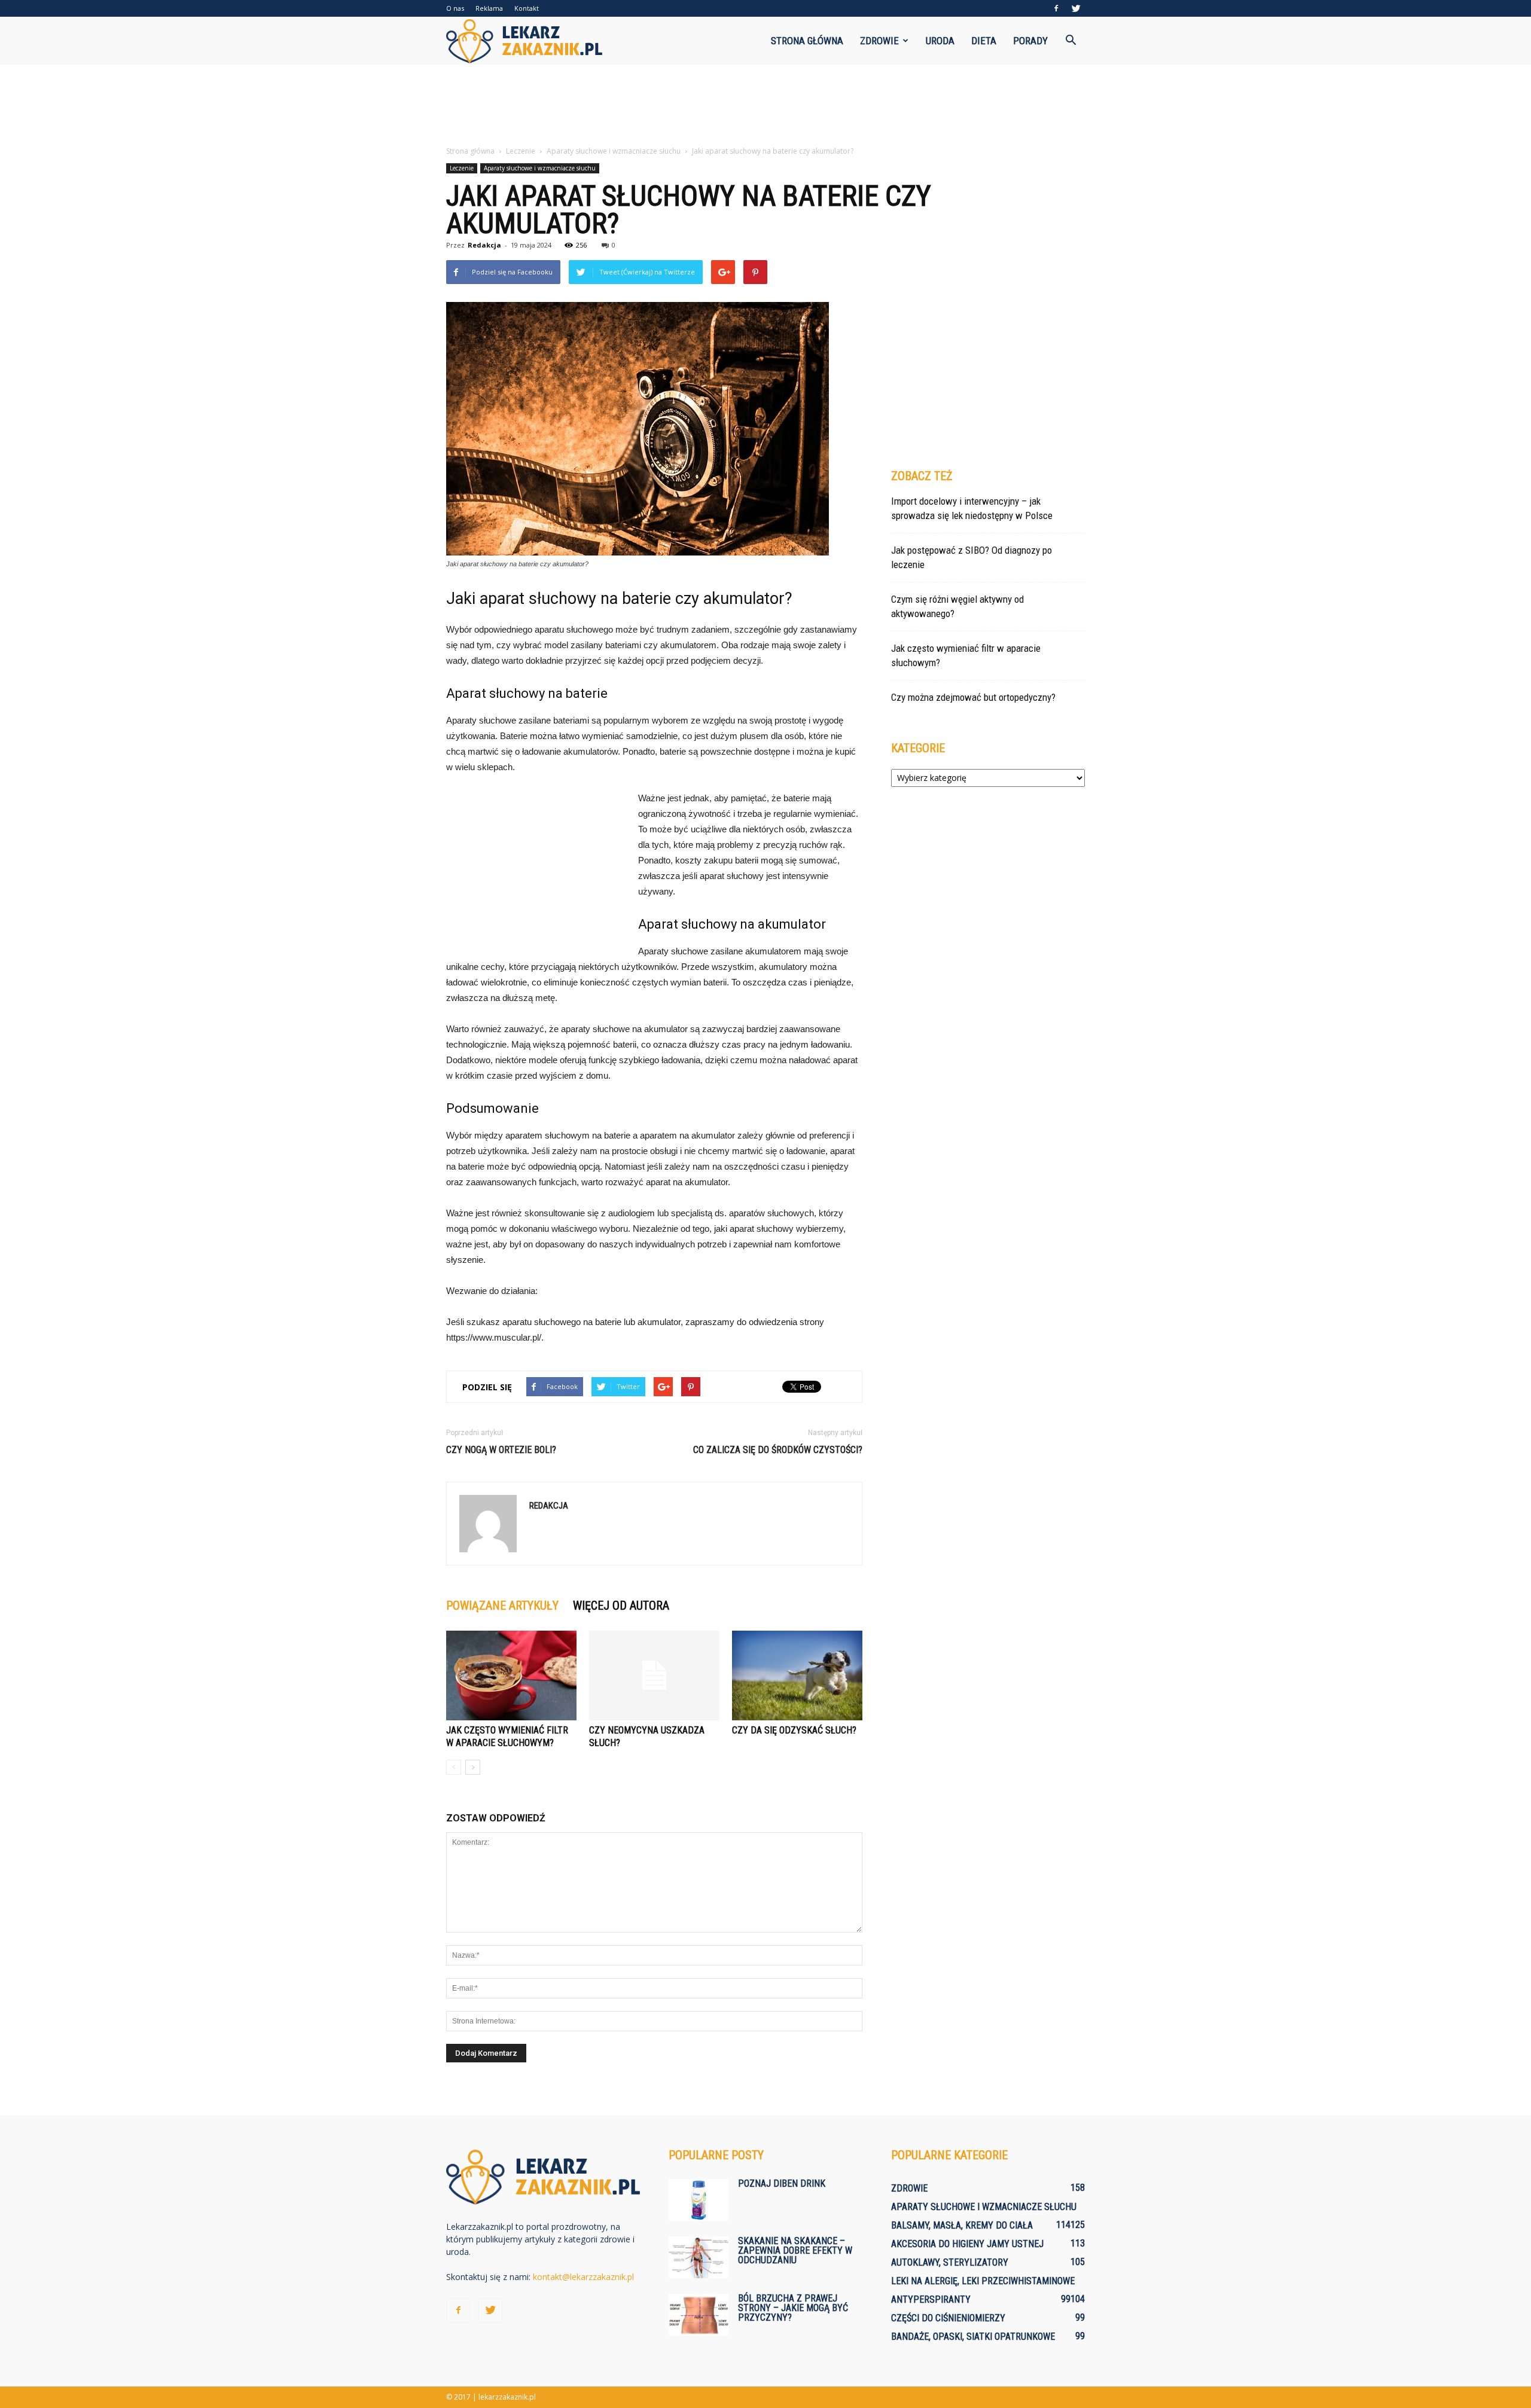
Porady (1030, 41)
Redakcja (484, 245)
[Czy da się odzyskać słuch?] (797, 1675)
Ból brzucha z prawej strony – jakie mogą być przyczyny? (793, 2308)
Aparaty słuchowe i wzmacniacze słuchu (540, 168)
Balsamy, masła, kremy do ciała (962, 2225)
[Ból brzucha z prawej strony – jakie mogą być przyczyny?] (699, 2315)
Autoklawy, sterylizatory (950, 2262)
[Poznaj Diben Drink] (699, 2200)
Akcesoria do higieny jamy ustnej (967, 2244)
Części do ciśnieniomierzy (948, 2318)
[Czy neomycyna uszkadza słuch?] (654, 1675)
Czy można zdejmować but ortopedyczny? (973, 697)
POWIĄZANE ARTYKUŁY (502, 1606)
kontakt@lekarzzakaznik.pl (583, 2277)
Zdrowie (879, 41)
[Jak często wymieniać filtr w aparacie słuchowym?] (511, 1675)
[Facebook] (1056, 8)
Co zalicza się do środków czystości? (778, 1450)
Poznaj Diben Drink (782, 2183)
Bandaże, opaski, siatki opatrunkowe (973, 2337)
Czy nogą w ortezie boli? (501, 1450)
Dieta (984, 41)
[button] (1071, 41)
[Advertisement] (765, 106)
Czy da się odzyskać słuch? (794, 1730)
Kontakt (527, 8)
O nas (455, 8)
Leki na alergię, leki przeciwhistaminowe (983, 2281)
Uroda (940, 41)
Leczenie (462, 168)
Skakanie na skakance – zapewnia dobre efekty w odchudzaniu (795, 2250)
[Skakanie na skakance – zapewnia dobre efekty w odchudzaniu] (699, 2257)
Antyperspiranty (931, 2299)
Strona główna (807, 41)
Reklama (489, 8)
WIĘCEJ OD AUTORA (621, 1606)
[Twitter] (1076, 8)
